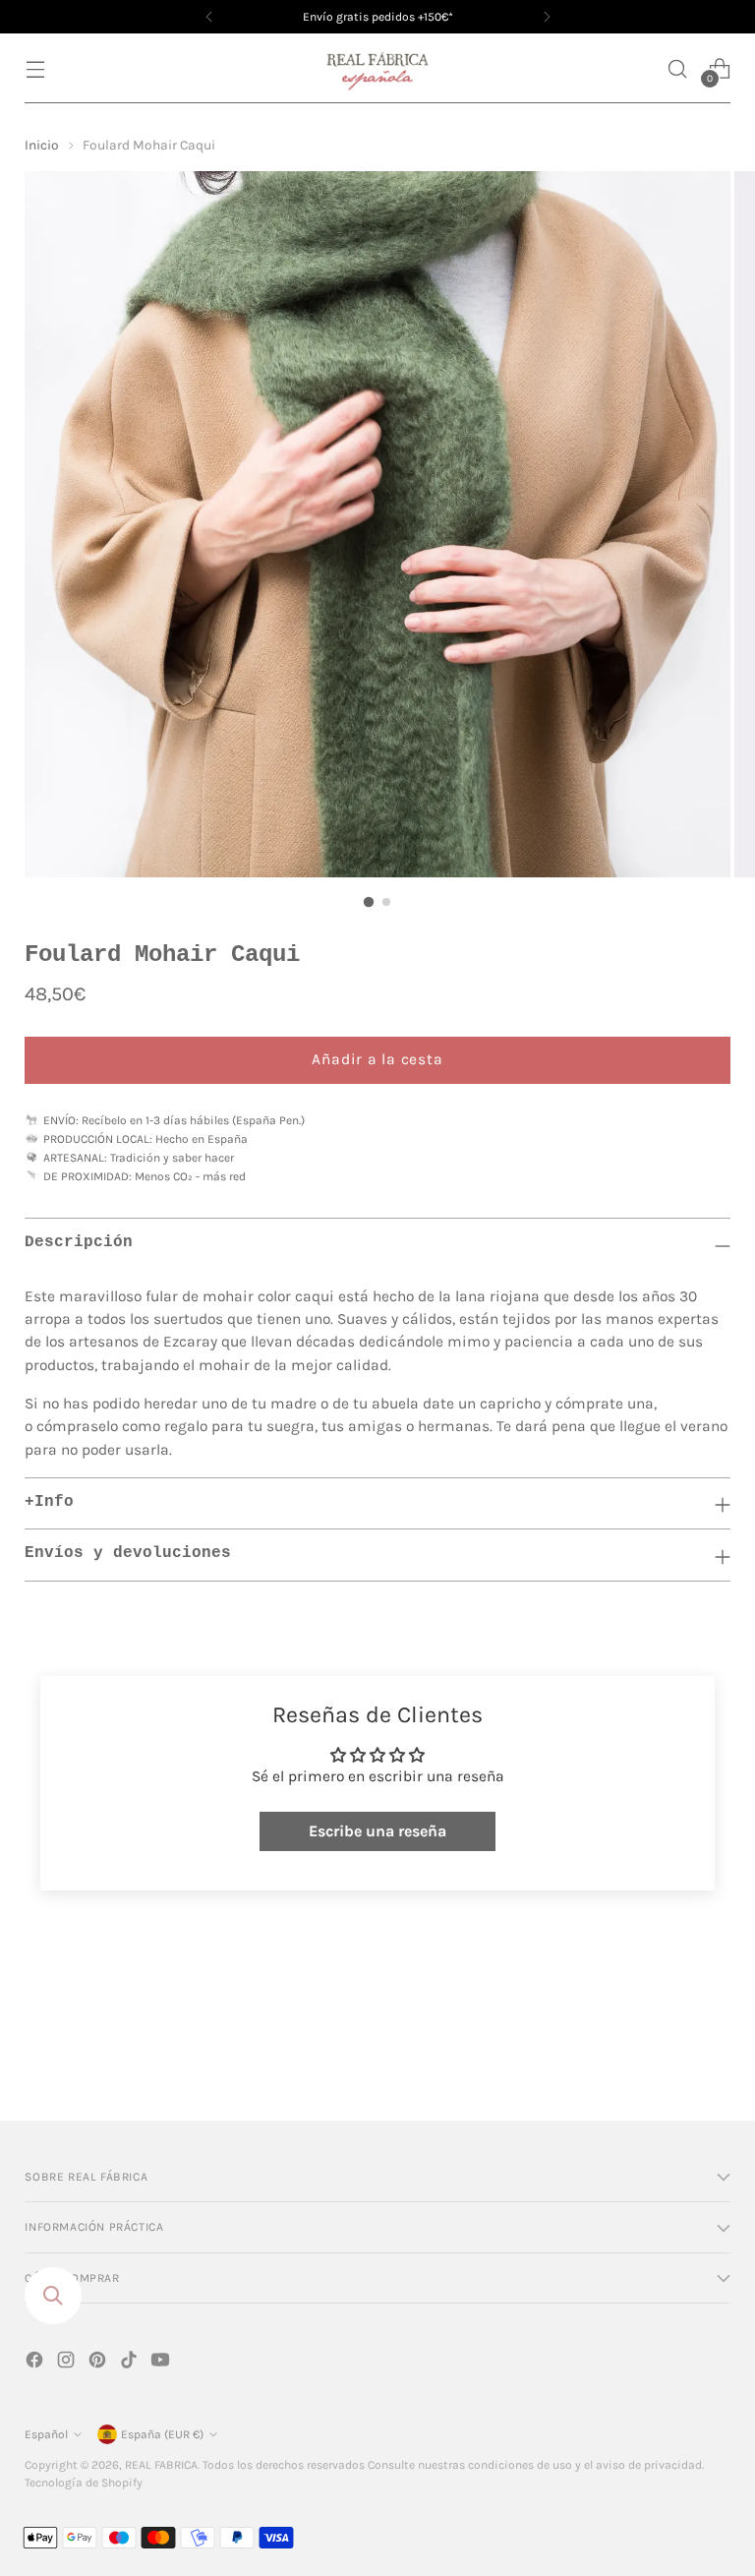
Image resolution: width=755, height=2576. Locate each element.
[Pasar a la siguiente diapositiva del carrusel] (714, 2053)
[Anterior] (209, 17)
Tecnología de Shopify (84, 2483)
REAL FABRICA (161, 2465)
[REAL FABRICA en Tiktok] (131, 2363)
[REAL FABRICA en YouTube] (162, 2363)
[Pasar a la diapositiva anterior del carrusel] (668, 2054)
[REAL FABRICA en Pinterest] (99, 2363)
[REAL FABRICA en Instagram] (68, 2363)
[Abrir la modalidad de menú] (35, 68)
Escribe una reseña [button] (377, 1831)
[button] (678, 68)
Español (46, 2434)
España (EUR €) (162, 2434)
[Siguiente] (547, 17)
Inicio (42, 145)
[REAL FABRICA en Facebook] (36, 2363)
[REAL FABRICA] (377, 68)
